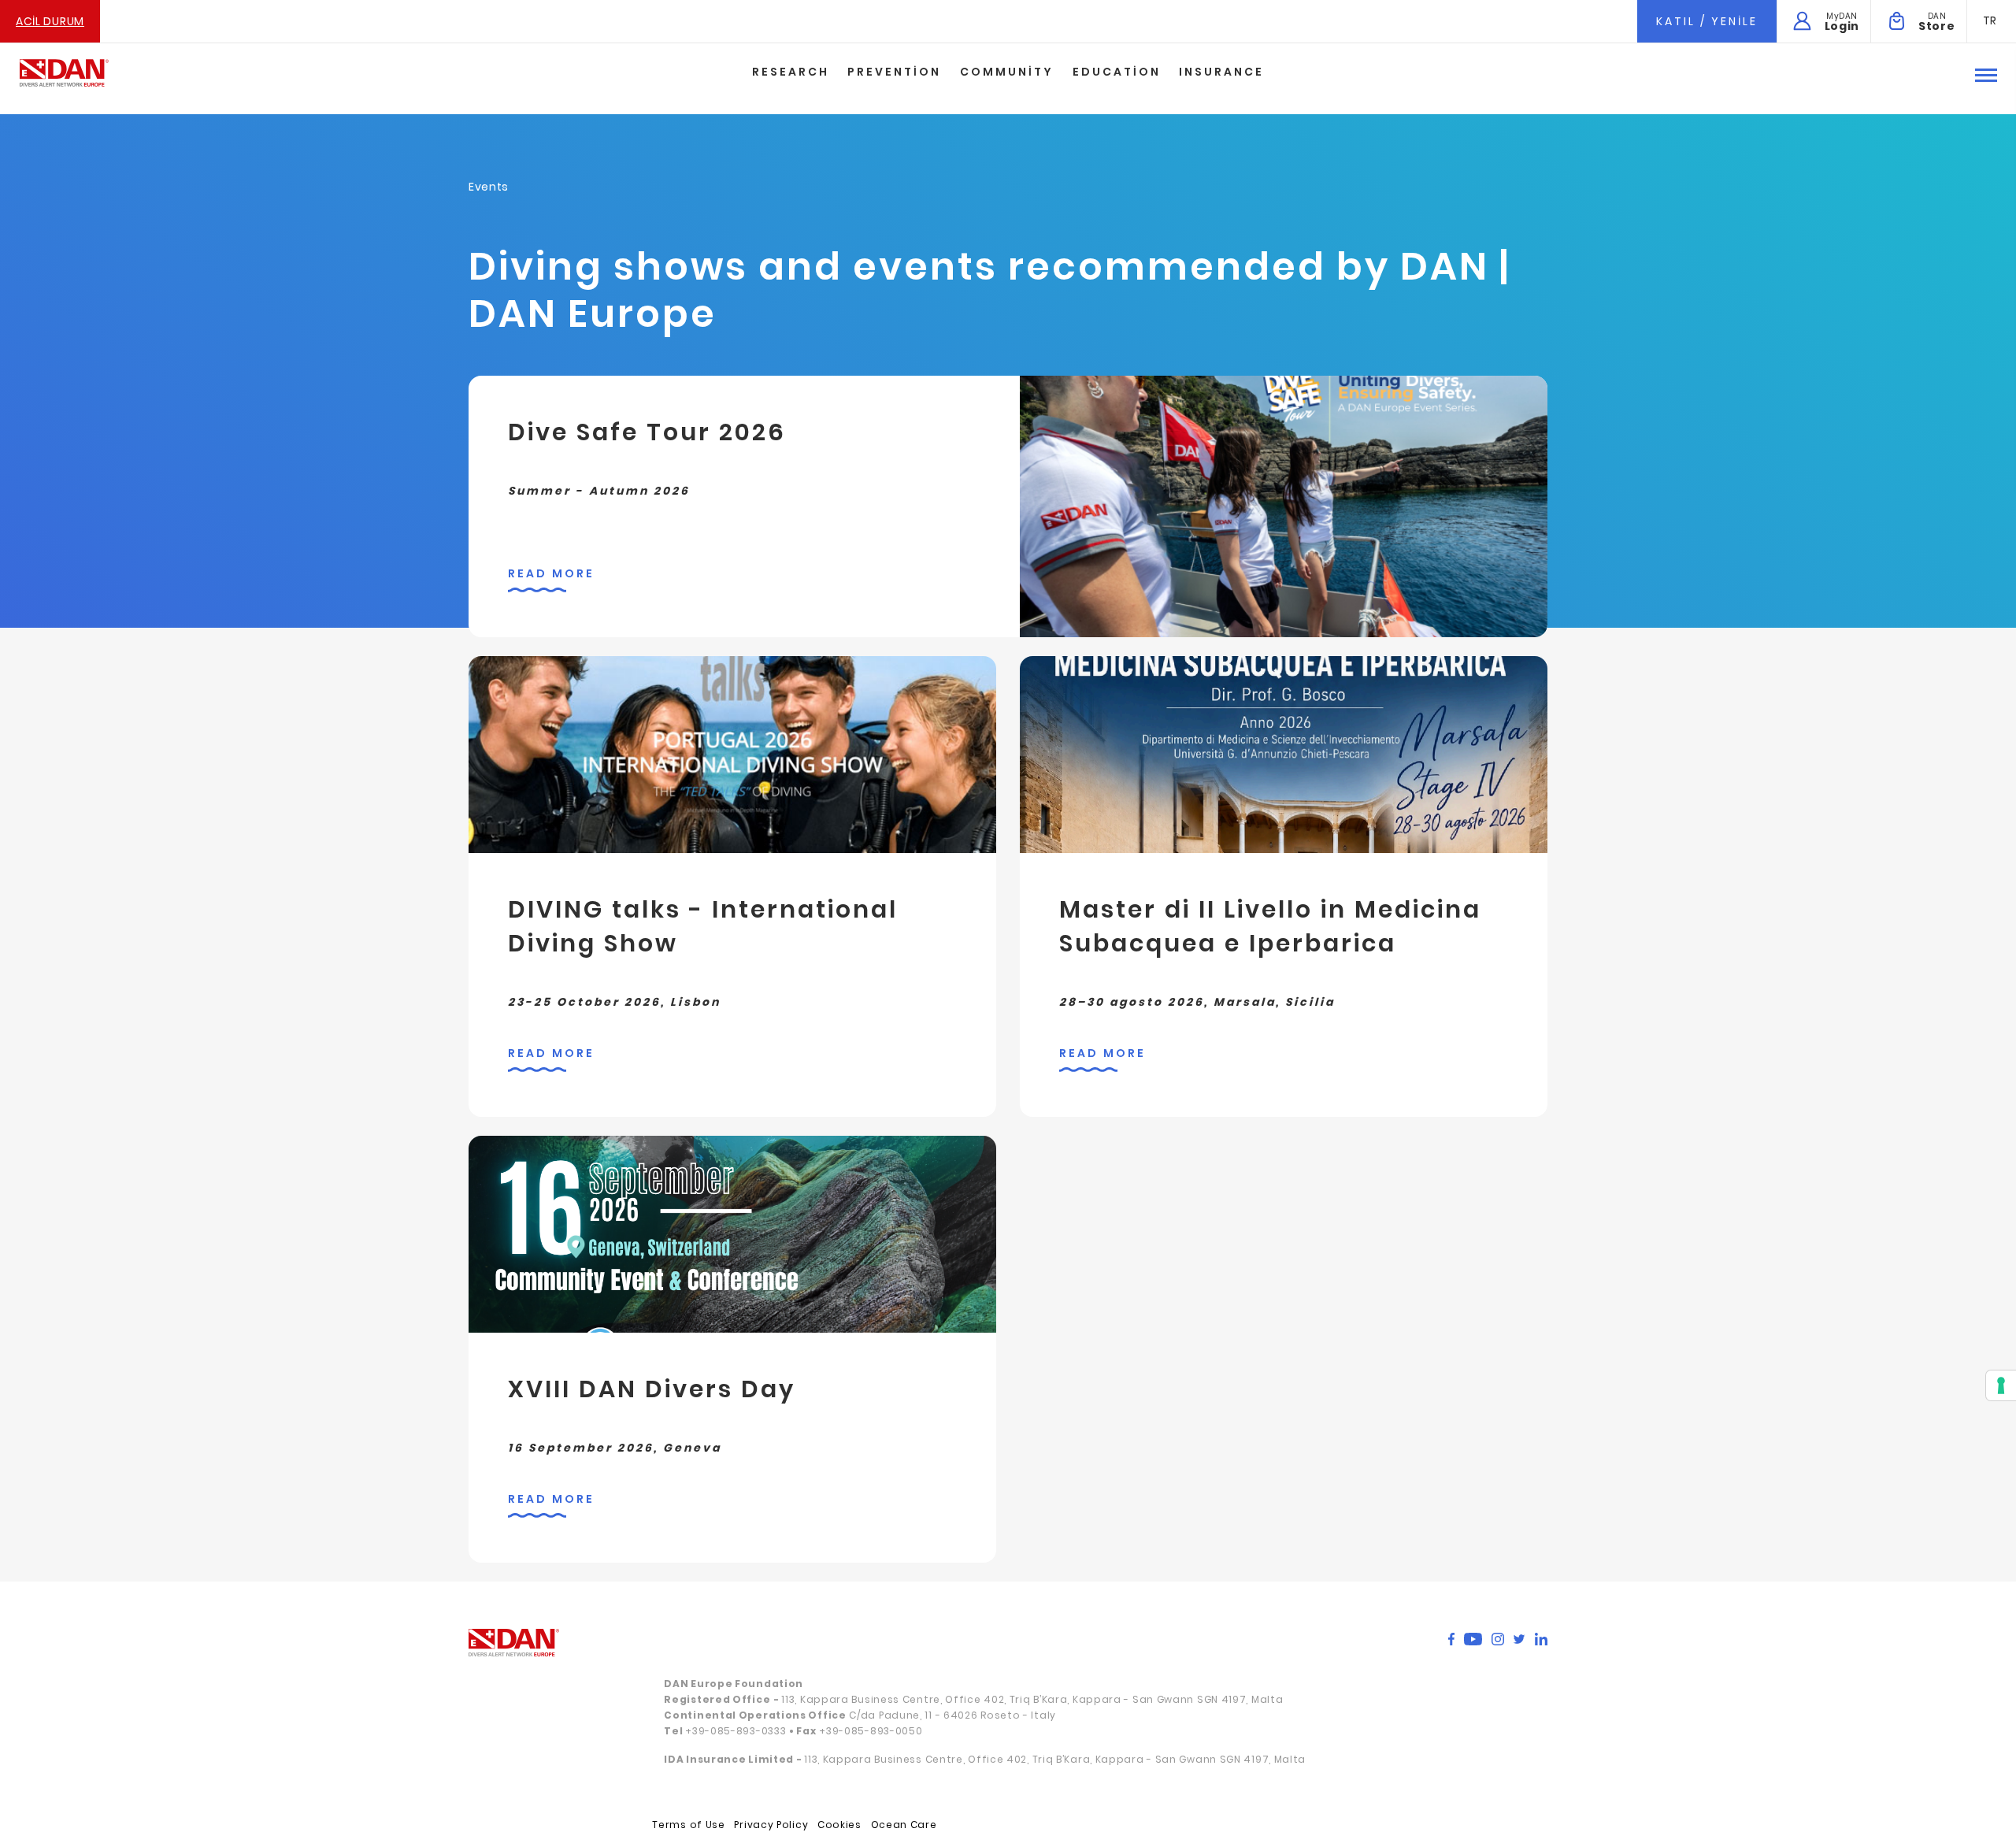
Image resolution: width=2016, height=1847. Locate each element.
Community (1007, 72)
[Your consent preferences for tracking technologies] (2001, 1385)
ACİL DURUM (50, 21)
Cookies (839, 1825)
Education (1117, 72)
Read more (551, 573)
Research (791, 72)
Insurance (1221, 72)
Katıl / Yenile (1707, 21)
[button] (1990, 20)
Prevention (894, 72)
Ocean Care (904, 1825)
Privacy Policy (771, 1825)
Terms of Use (688, 1825)
